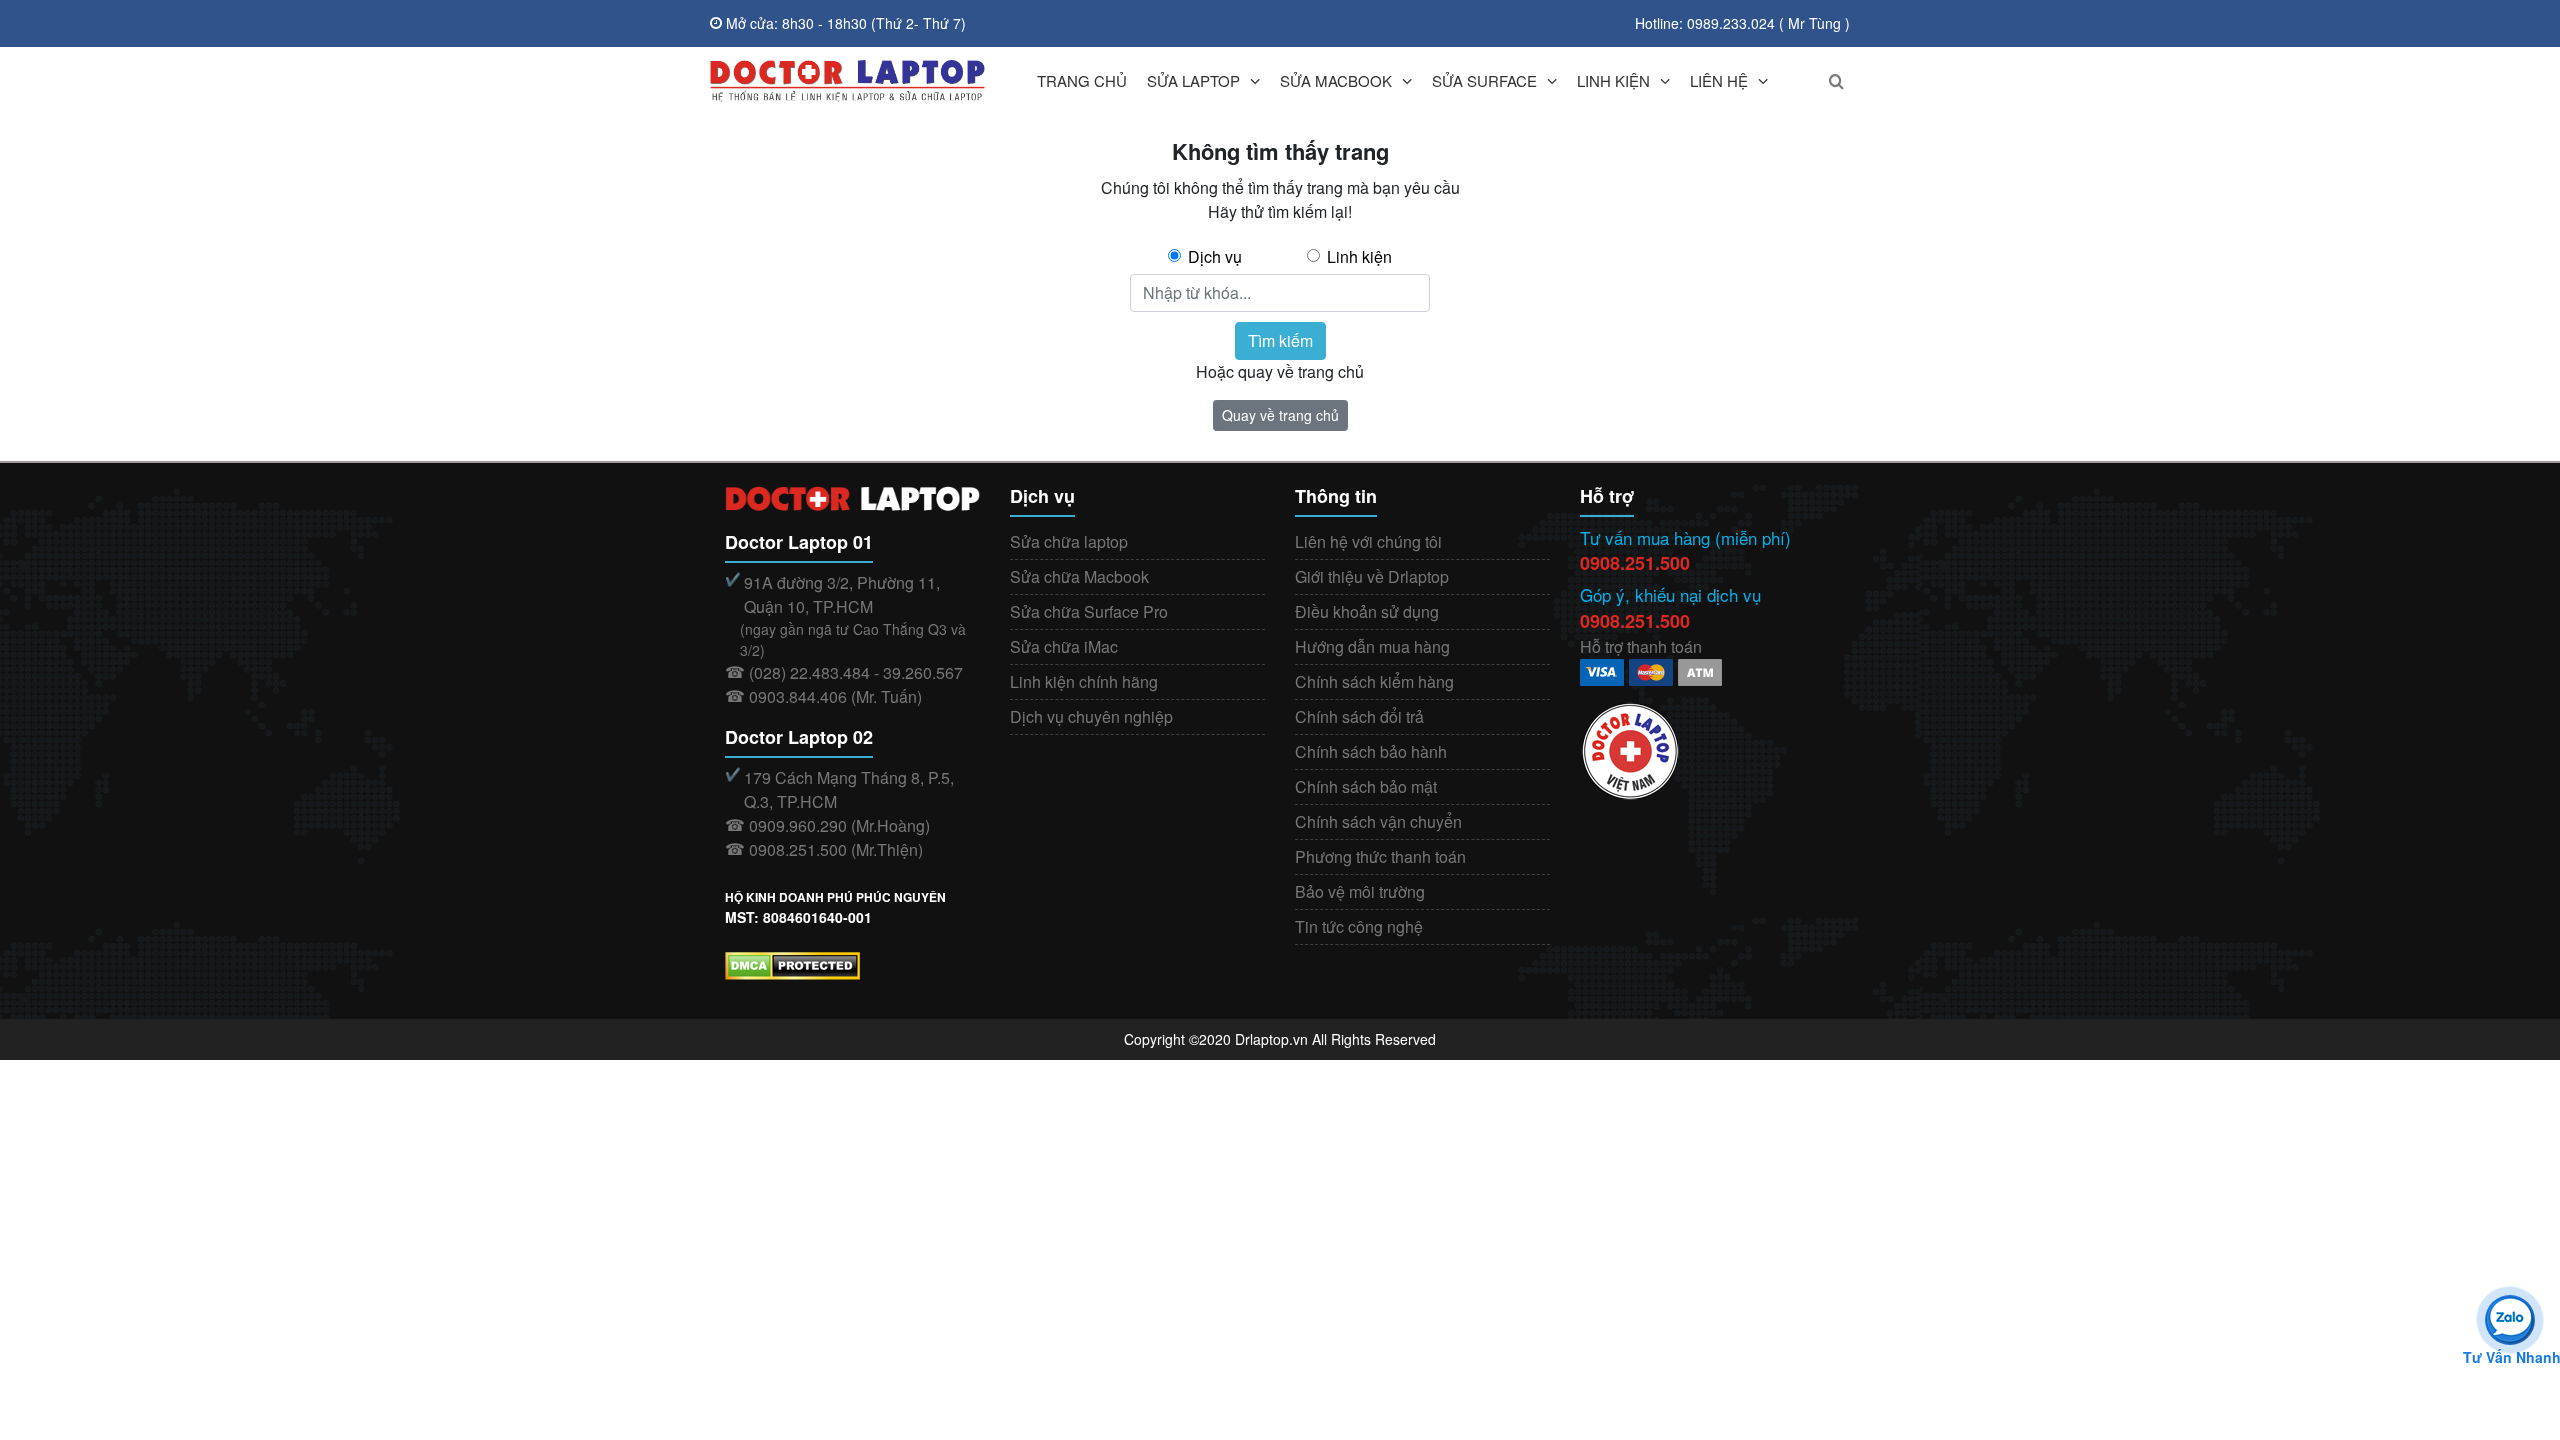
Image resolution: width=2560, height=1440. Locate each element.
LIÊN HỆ (1719, 80)
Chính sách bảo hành (1371, 751)
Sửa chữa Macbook (1079, 576)
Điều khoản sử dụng (1367, 611)
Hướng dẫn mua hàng (1372, 646)
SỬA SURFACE (1484, 80)
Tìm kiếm (1280, 340)
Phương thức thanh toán (1380, 856)
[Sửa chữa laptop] (847, 81)
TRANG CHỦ (1082, 80)
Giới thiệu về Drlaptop (1372, 576)
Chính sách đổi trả (1359, 716)
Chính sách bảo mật (1366, 786)
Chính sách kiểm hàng (1374, 681)
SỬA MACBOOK (1336, 80)
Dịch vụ (1215, 256)
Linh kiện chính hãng (1084, 681)
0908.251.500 (1635, 563)
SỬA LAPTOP (1193, 80)
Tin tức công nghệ (1359, 926)
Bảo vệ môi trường (1360, 891)
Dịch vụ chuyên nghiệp (1091, 716)
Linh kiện (1359, 256)
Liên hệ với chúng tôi (1368, 541)
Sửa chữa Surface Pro (1089, 611)
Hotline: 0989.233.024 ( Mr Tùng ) (1742, 23)
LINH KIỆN (1613, 80)
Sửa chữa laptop (1069, 541)
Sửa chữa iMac (1064, 646)
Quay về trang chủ (1280, 415)
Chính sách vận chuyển (1378, 821)
